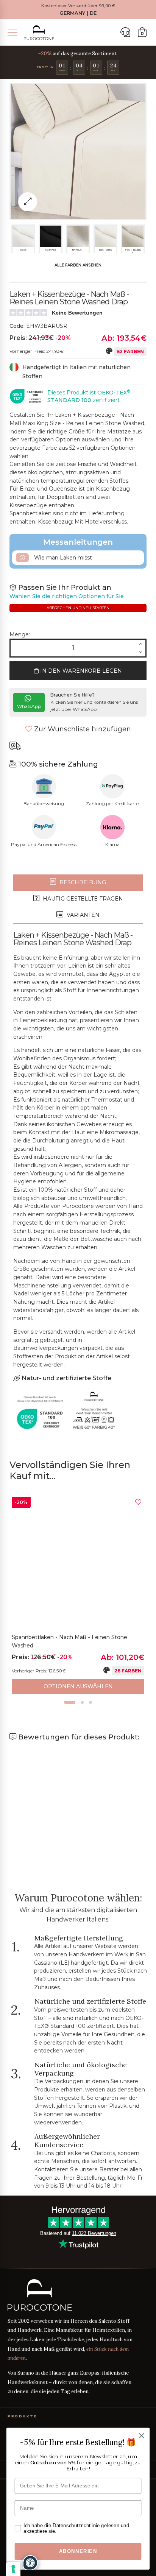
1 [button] (70, 1702)
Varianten (82, 915)
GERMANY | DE (78, 13)
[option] (78, 1596)
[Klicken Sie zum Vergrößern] (28, 202)
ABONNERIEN (78, 2551)
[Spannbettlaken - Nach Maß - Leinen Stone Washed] (78, 1563)
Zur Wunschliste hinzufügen (82, 729)
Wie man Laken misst (62, 558)
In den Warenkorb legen (80, 671)
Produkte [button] (22, 2416)
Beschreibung (82, 882)
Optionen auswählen (78, 1686)
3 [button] (90, 1702)
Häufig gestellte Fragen (82, 899)
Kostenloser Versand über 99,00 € (78, 6)
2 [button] (82, 1702)
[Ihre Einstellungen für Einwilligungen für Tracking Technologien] (13, 2569)
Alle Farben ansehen (78, 265)
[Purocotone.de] (39, 33)
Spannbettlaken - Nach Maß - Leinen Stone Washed (69, 1641)
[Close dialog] (141, 2436)
